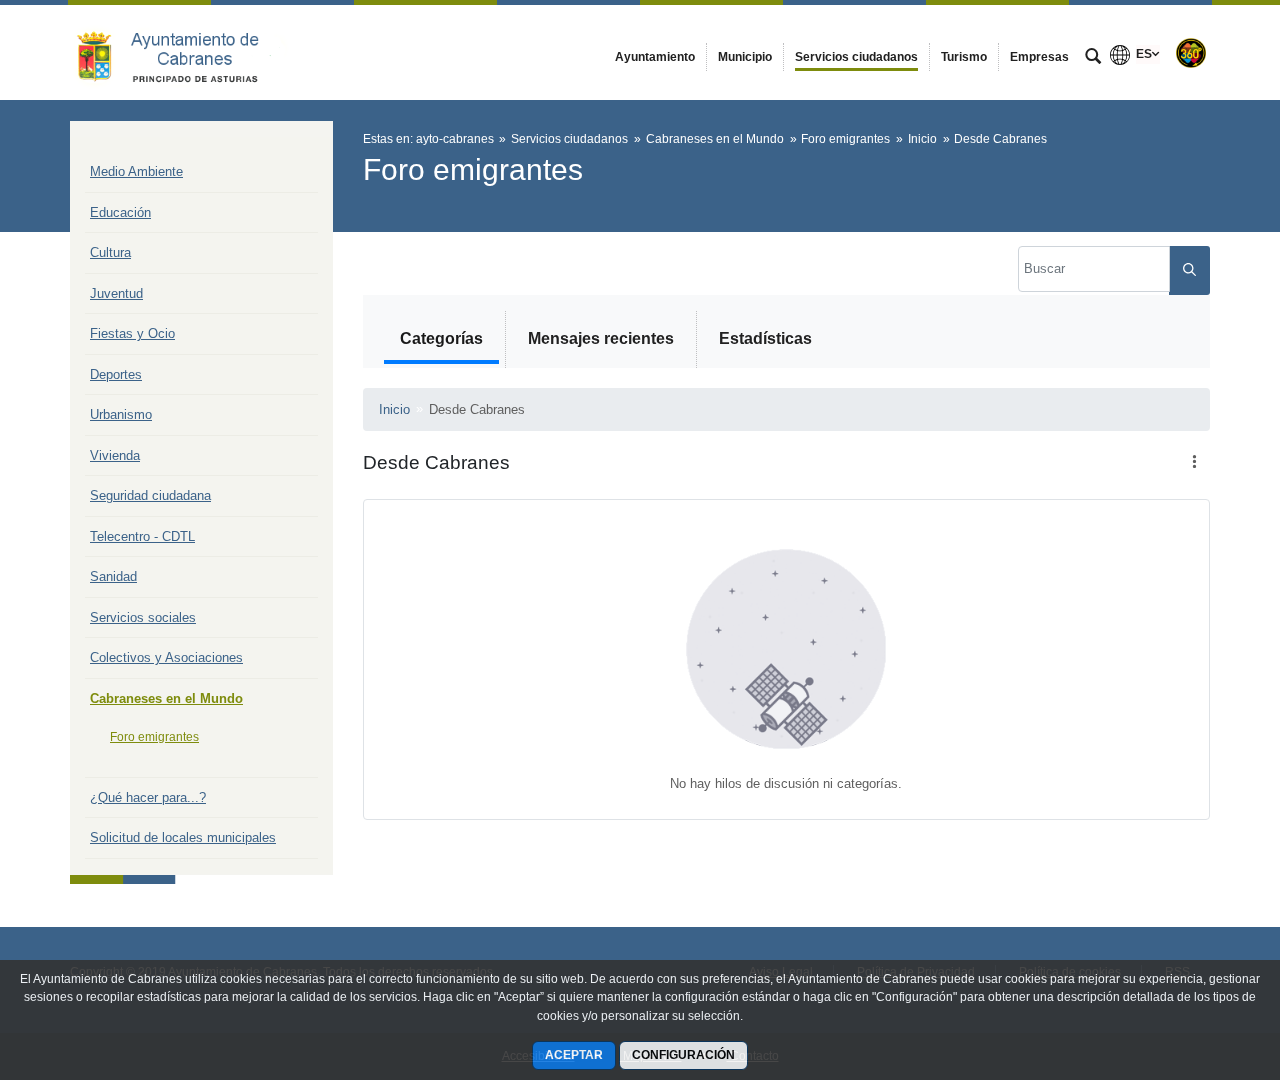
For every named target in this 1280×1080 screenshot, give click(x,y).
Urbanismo (121, 414)
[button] (1194, 463)
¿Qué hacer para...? (148, 797)
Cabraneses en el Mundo (166, 698)
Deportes (116, 374)
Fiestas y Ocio (132, 333)
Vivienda (115, 455)
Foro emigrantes (154, 737)
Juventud (116, 293)
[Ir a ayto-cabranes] (180, 52)
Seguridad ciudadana (150, 495)
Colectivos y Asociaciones (166, 657)
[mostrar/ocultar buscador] (1093, 58)
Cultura (110, 252)
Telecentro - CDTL (142, 536)
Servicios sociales (143, 617)
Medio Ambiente (136, 171)
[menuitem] (655, 57)
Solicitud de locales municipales (183, 837)
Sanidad (113, 576)
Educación (120, 212)
